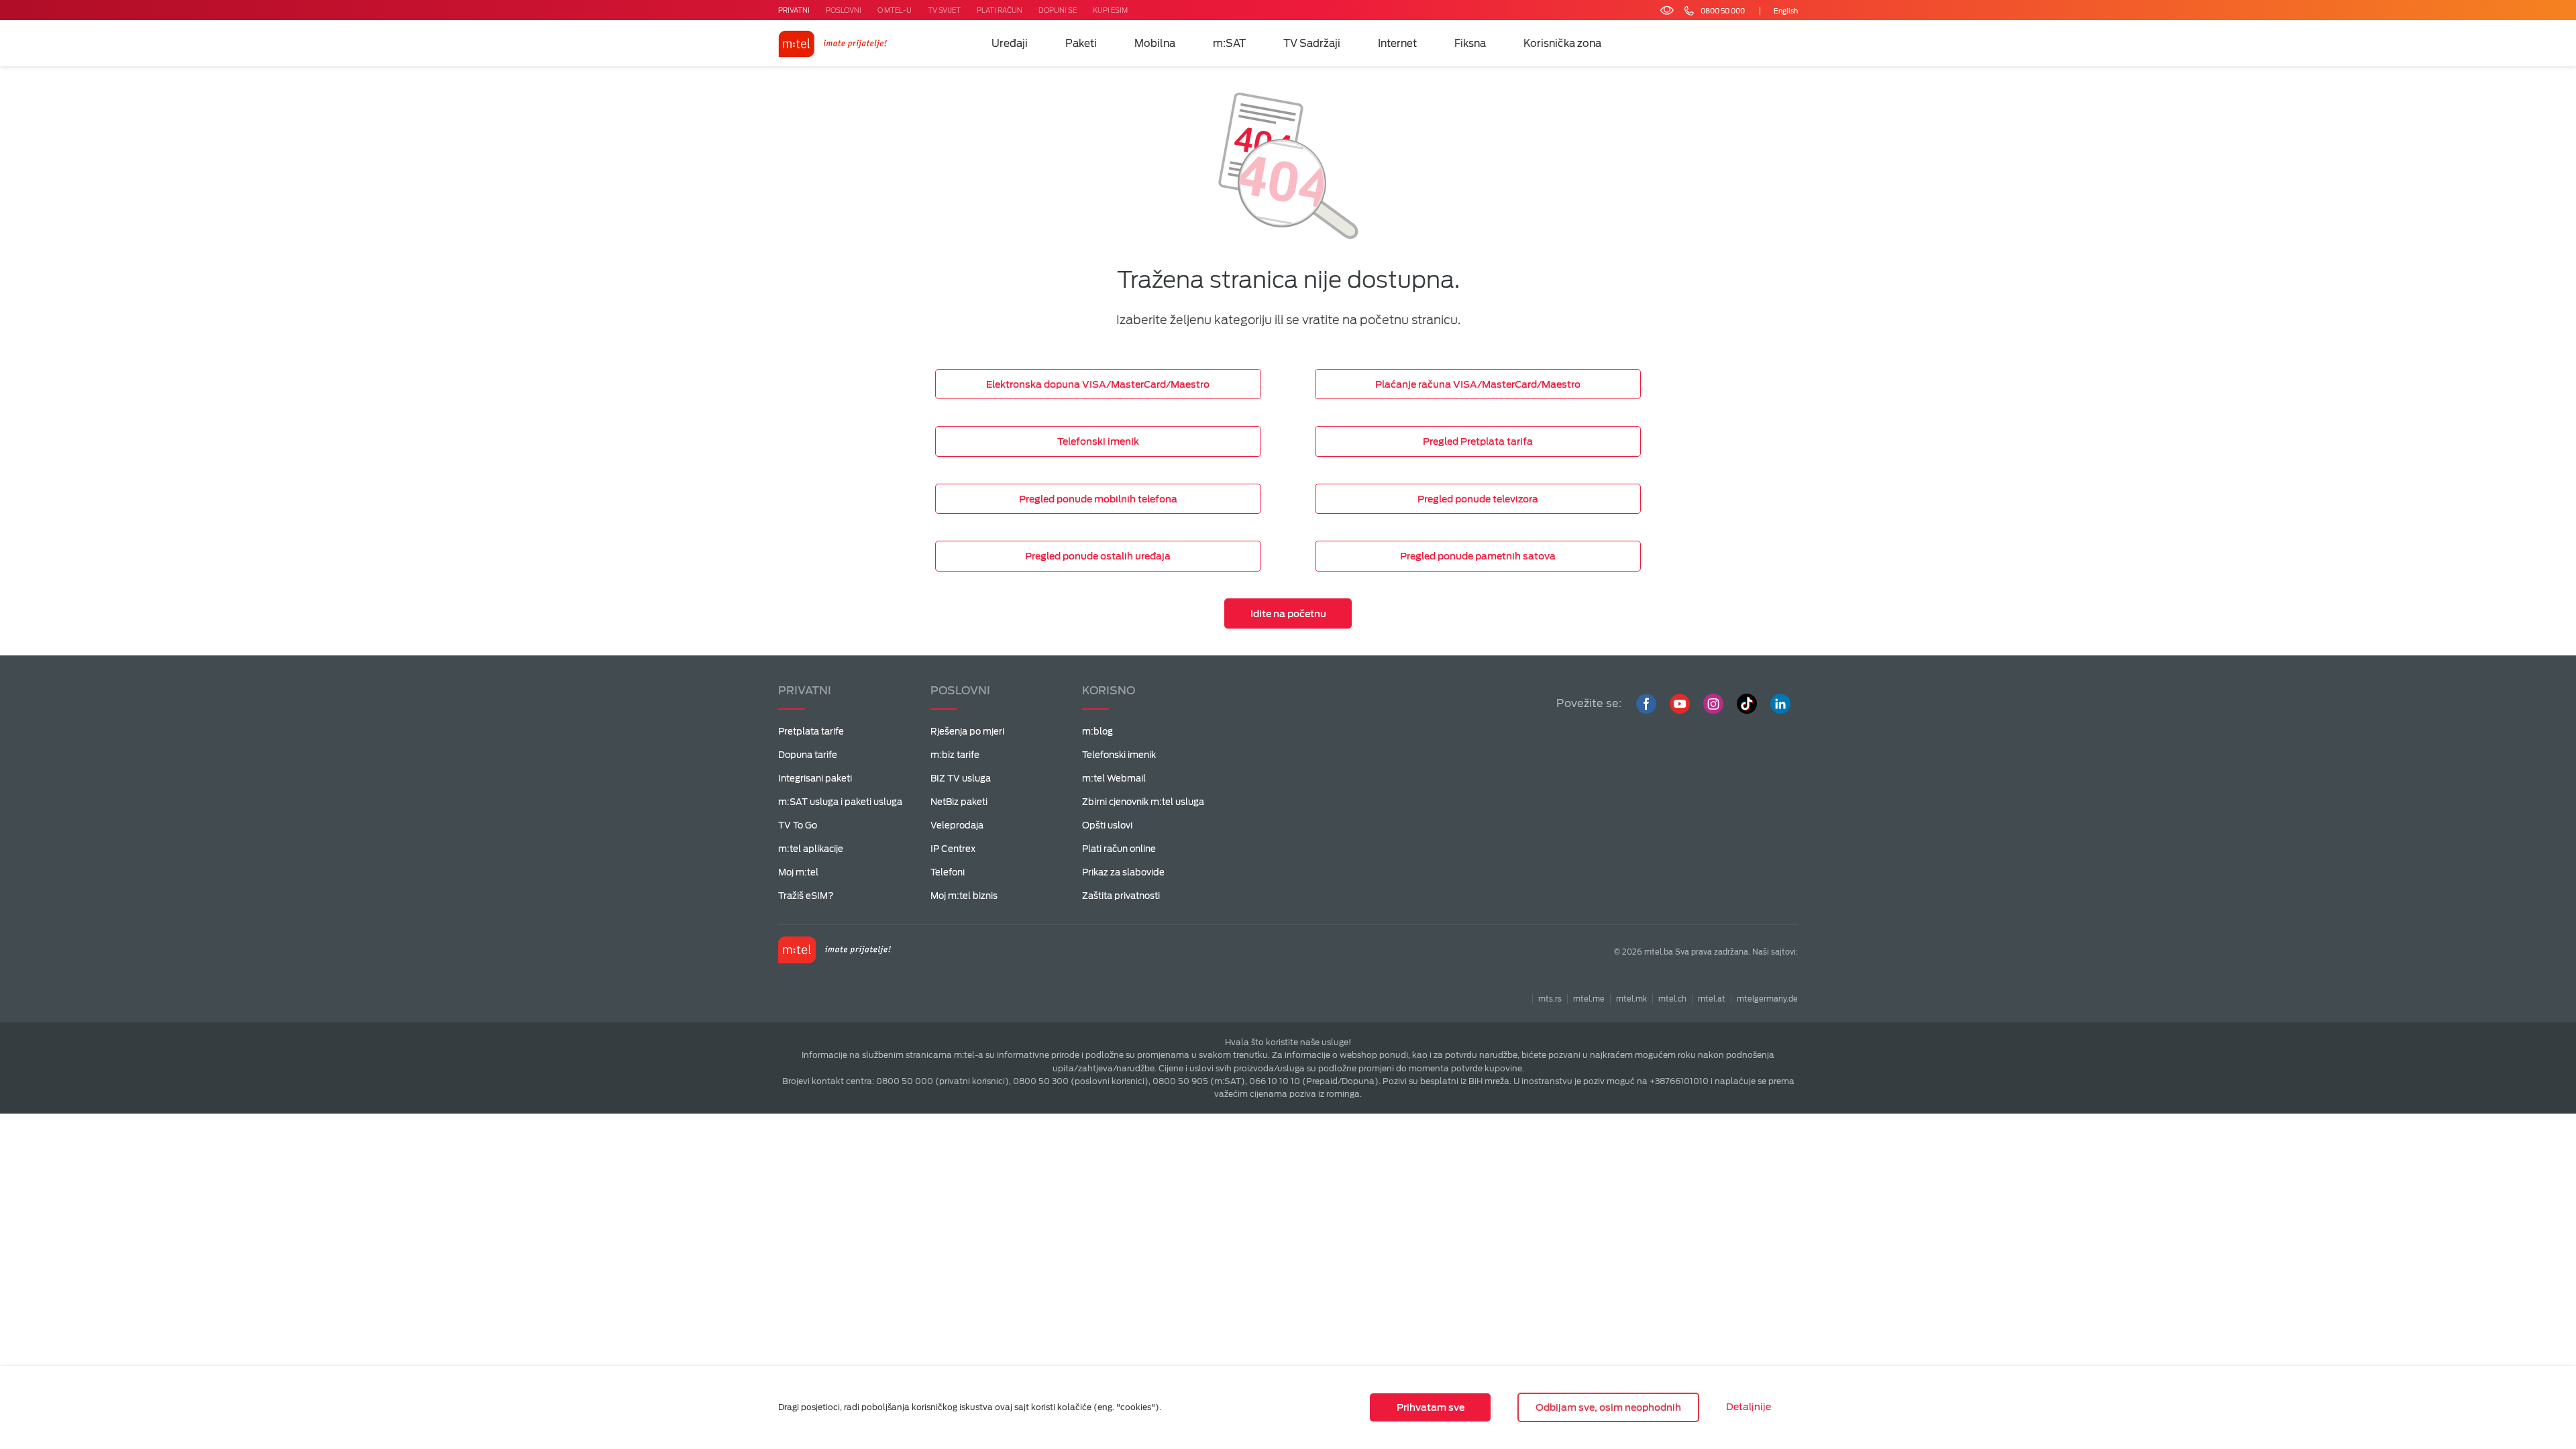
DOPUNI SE (1058, 10)
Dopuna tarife (808, 755)
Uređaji (1010, 44)
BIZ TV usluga (961, 779)
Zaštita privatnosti (1121, 896)
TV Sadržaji (1312, 44)
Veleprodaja (957, 825)
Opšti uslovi (1107, 825)
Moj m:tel (798, 872)
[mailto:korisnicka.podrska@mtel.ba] (1746, 11)
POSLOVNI (844, 10)
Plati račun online (1119, 849)
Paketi (1081, 44)
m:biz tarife (955, 755)
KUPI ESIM (1110, 10)
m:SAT (1229, 44)
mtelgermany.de (1767, 999)
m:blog (1097, 732)
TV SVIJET (944, 10)
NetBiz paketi (959, 802)
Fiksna (1470, 44)
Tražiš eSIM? (806, 896)
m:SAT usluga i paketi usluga (840, 802)
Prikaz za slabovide (1123, 872)
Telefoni (948, 872)
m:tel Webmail (1114, 779)
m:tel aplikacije (811, 849)
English (1786, 11)
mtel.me (1589, 999)
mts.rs (1550, 999)
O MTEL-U (895, 10)
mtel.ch (1672, 999)
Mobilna (1155, 44)
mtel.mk (1631, 999)
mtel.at (1712, 999)
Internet (1397, 44)
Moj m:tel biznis (964, 896)
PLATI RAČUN (1000, 10)
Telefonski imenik (1119, 755)
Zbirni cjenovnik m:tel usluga (1143, 802)
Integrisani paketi (815, 779)
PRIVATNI (794, 10)
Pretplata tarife (811, 732)
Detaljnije (1749, 1407)
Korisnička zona (1562, 44)
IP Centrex (953, 849)
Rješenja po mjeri (967, 732)
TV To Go (798, 825)
